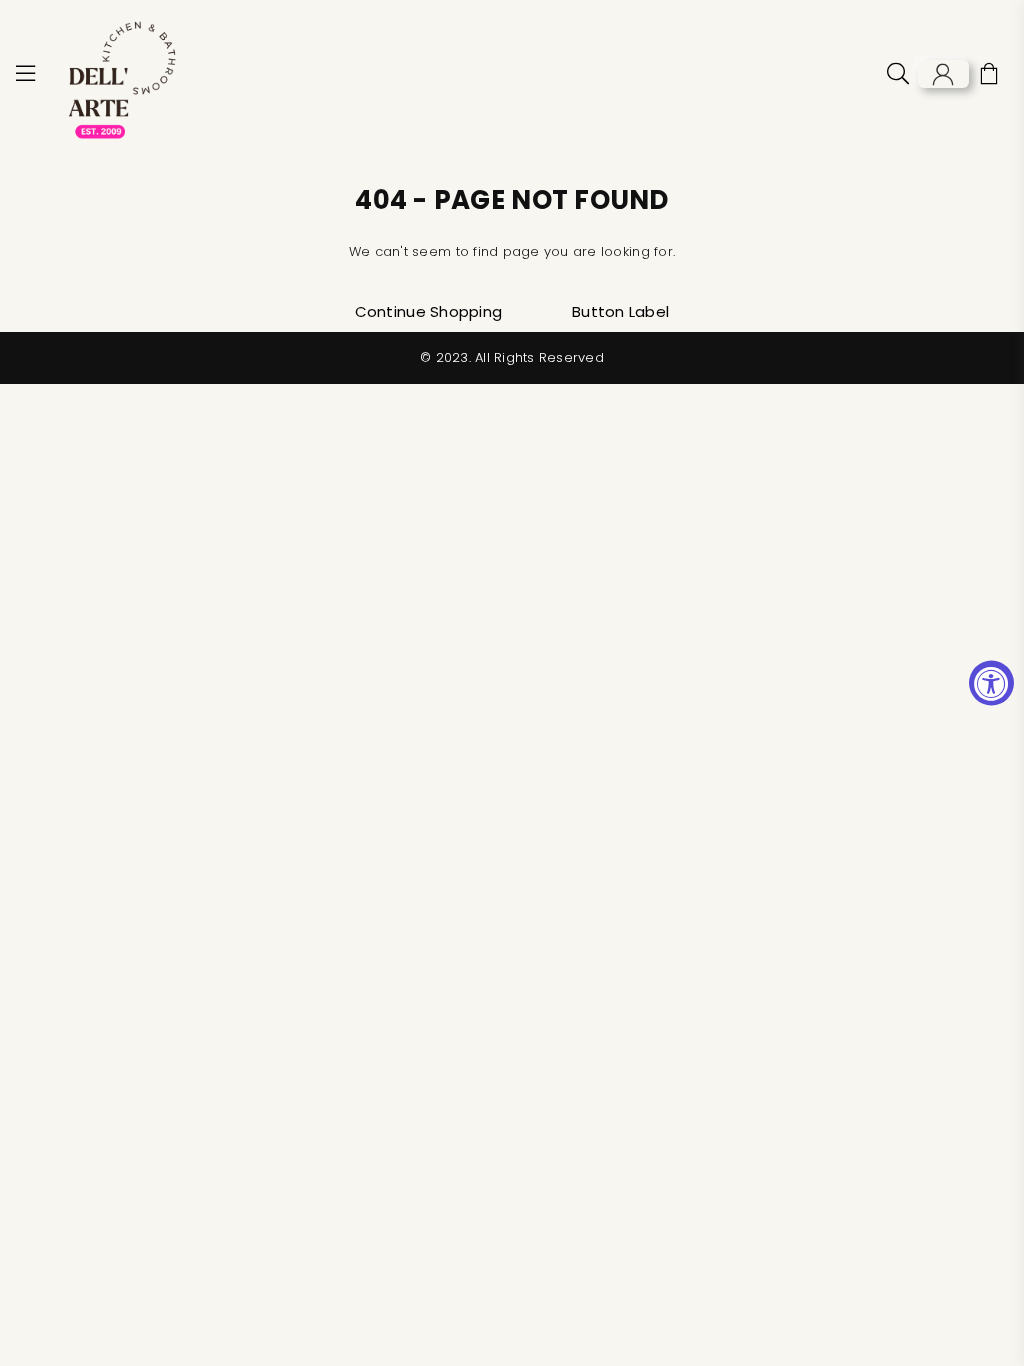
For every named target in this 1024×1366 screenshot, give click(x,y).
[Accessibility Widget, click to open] (991, 683)
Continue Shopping (428, 311)
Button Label (620, 311)
